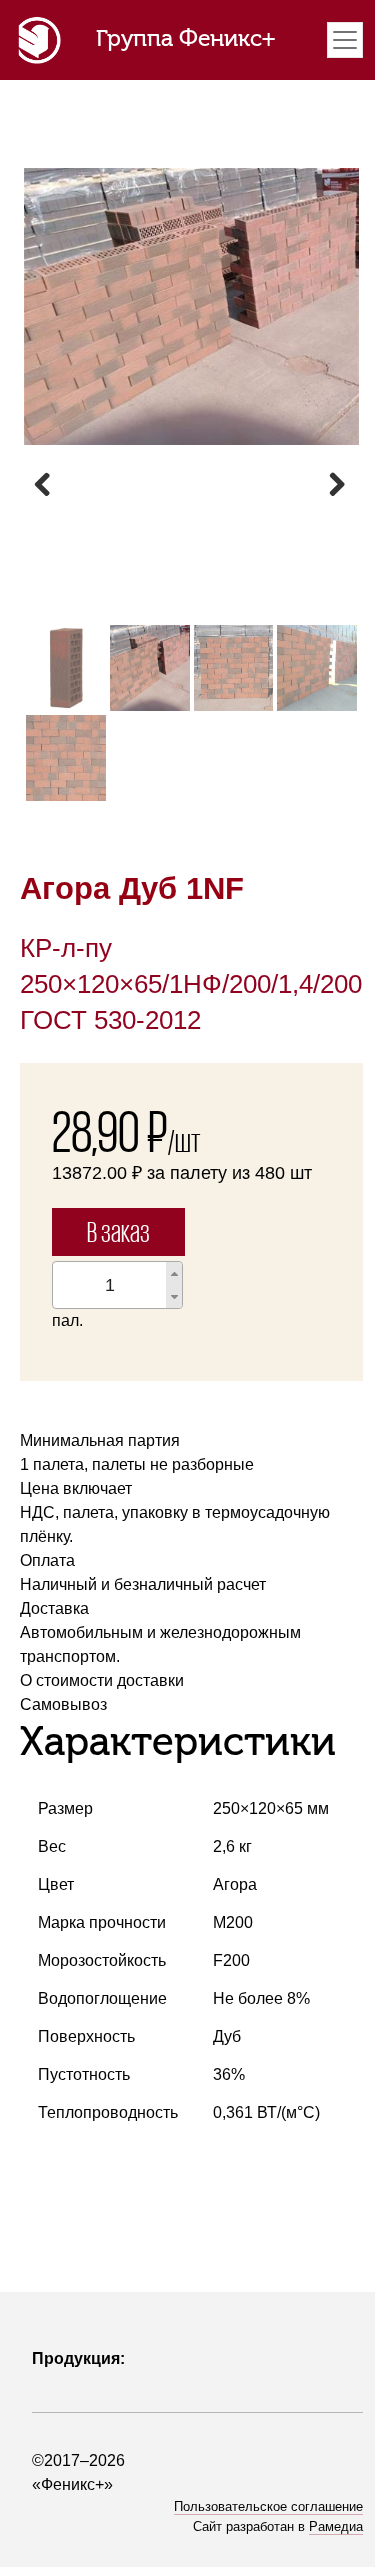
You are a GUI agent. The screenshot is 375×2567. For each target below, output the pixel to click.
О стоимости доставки (102, 1680)
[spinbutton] (110, 1285)
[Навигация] (345, 40)
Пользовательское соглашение (268, 2506)
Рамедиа (336, 2526)
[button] (174, 1273)
